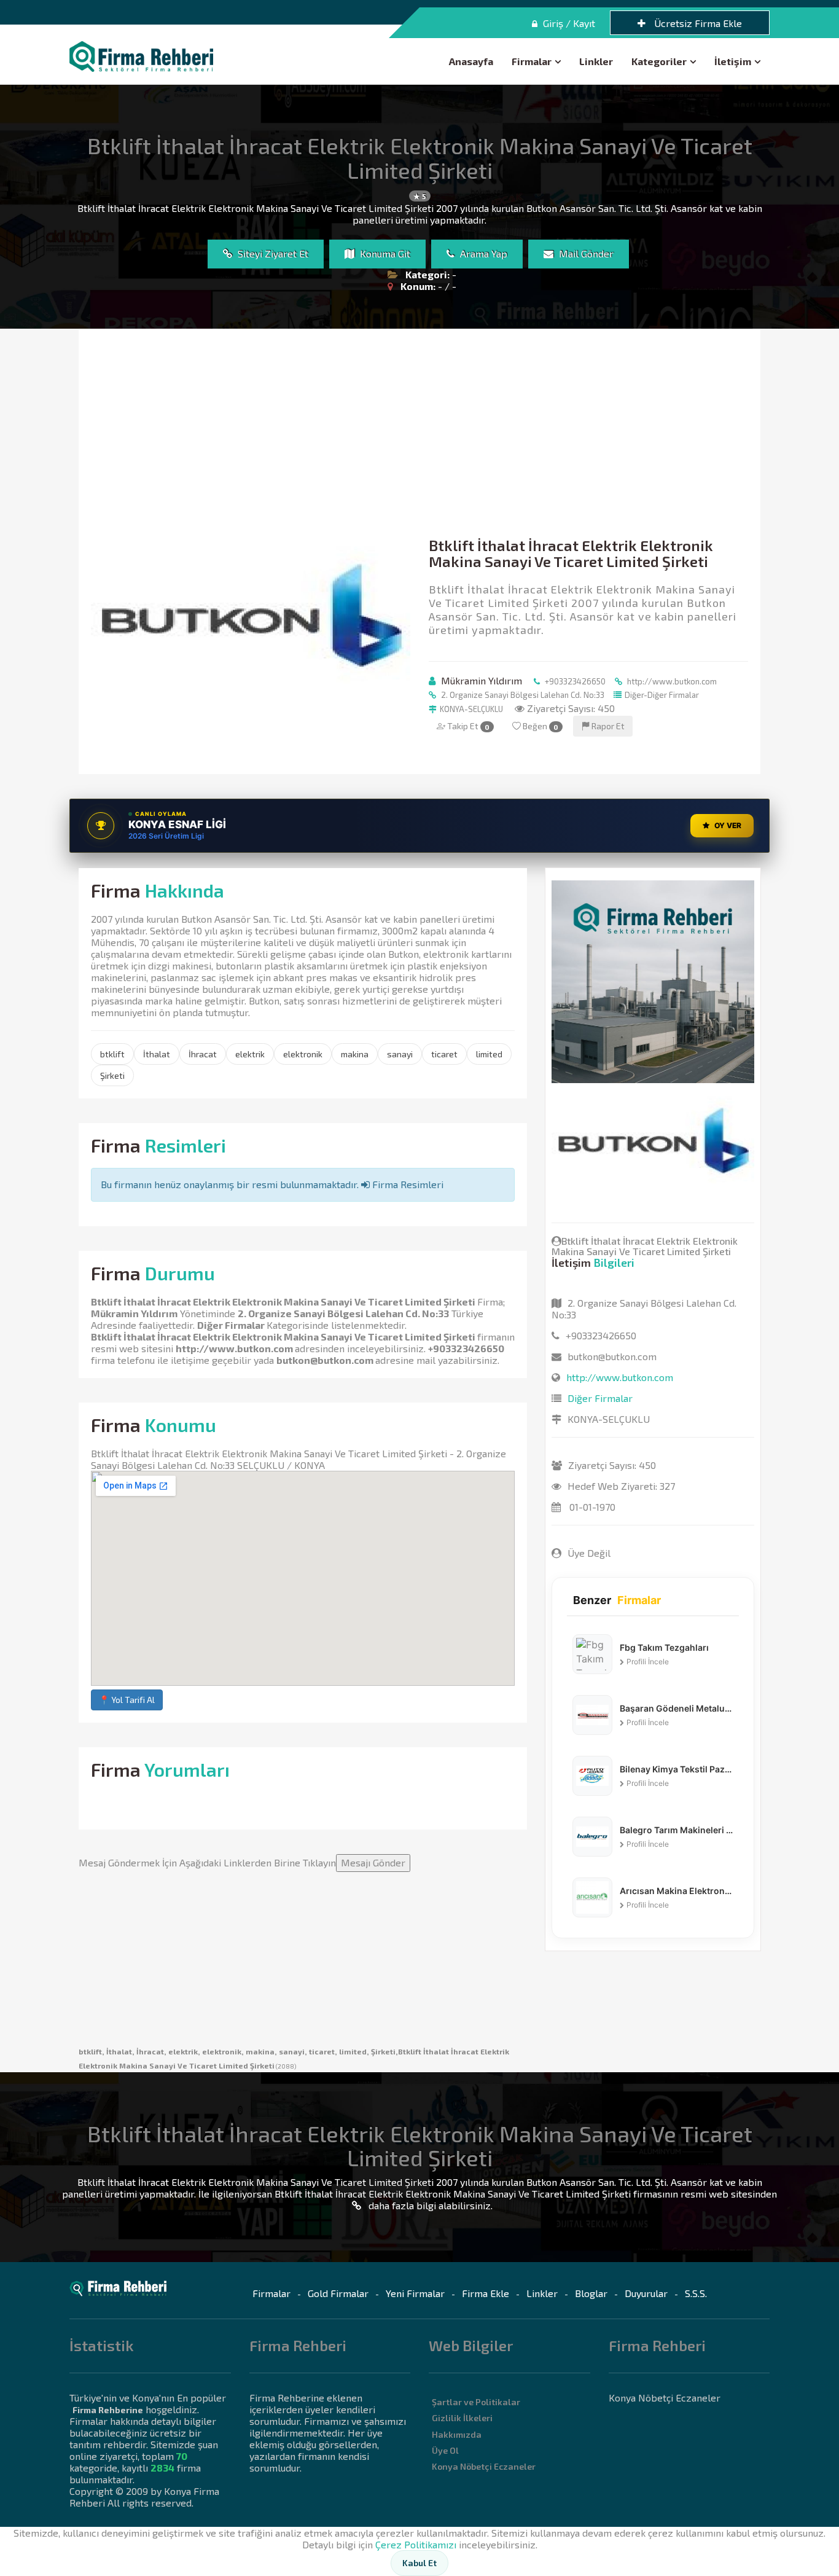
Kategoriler (659, 61)
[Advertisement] (419, 433)
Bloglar (591, 2293)
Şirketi (112, 1075)
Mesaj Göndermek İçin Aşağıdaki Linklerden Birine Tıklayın (242, 1862)
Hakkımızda (457, 2434)
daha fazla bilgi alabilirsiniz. (429, 2205)
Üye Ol (445, 2450)
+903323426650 (574, 681)
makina (355, 1054)
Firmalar (532, 61)
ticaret (444, 1054)
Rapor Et (607, 726)
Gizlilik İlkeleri (462, 2418)
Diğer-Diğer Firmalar (662, 695)
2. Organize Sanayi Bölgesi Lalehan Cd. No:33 (522, 695)
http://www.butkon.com (671, 681)
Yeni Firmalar (415, 2293)
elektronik (303, 1054)
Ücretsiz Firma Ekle (697, 23)
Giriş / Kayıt (568, 23)
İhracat (203, 1054)
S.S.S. (696, 2293)
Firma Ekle (486, 2293)
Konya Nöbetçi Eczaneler (484, 2466)
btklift (112, 1054)
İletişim (733, 61)
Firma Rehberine (108, 2410)
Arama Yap (482, 253)
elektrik (250, 1054)
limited (489, 1054)
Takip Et (467, 726)
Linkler (596, 61)
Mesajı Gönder (373, 1862)
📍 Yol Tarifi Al (127, 1700)
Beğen (540, 726)
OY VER (728, 825)
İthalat (157, 1054)
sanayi (400, 1054)
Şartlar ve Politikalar (476, 2402)
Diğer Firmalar (231, 1325)
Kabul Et (419, 2563)
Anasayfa (471, 61)
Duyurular (646, 2293)
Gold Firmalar (338, 2293)
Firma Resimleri (407, 1184)
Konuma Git (384, 253)
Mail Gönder (585, 253)
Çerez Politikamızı (416, 2544)
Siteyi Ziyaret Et (272, 253)
